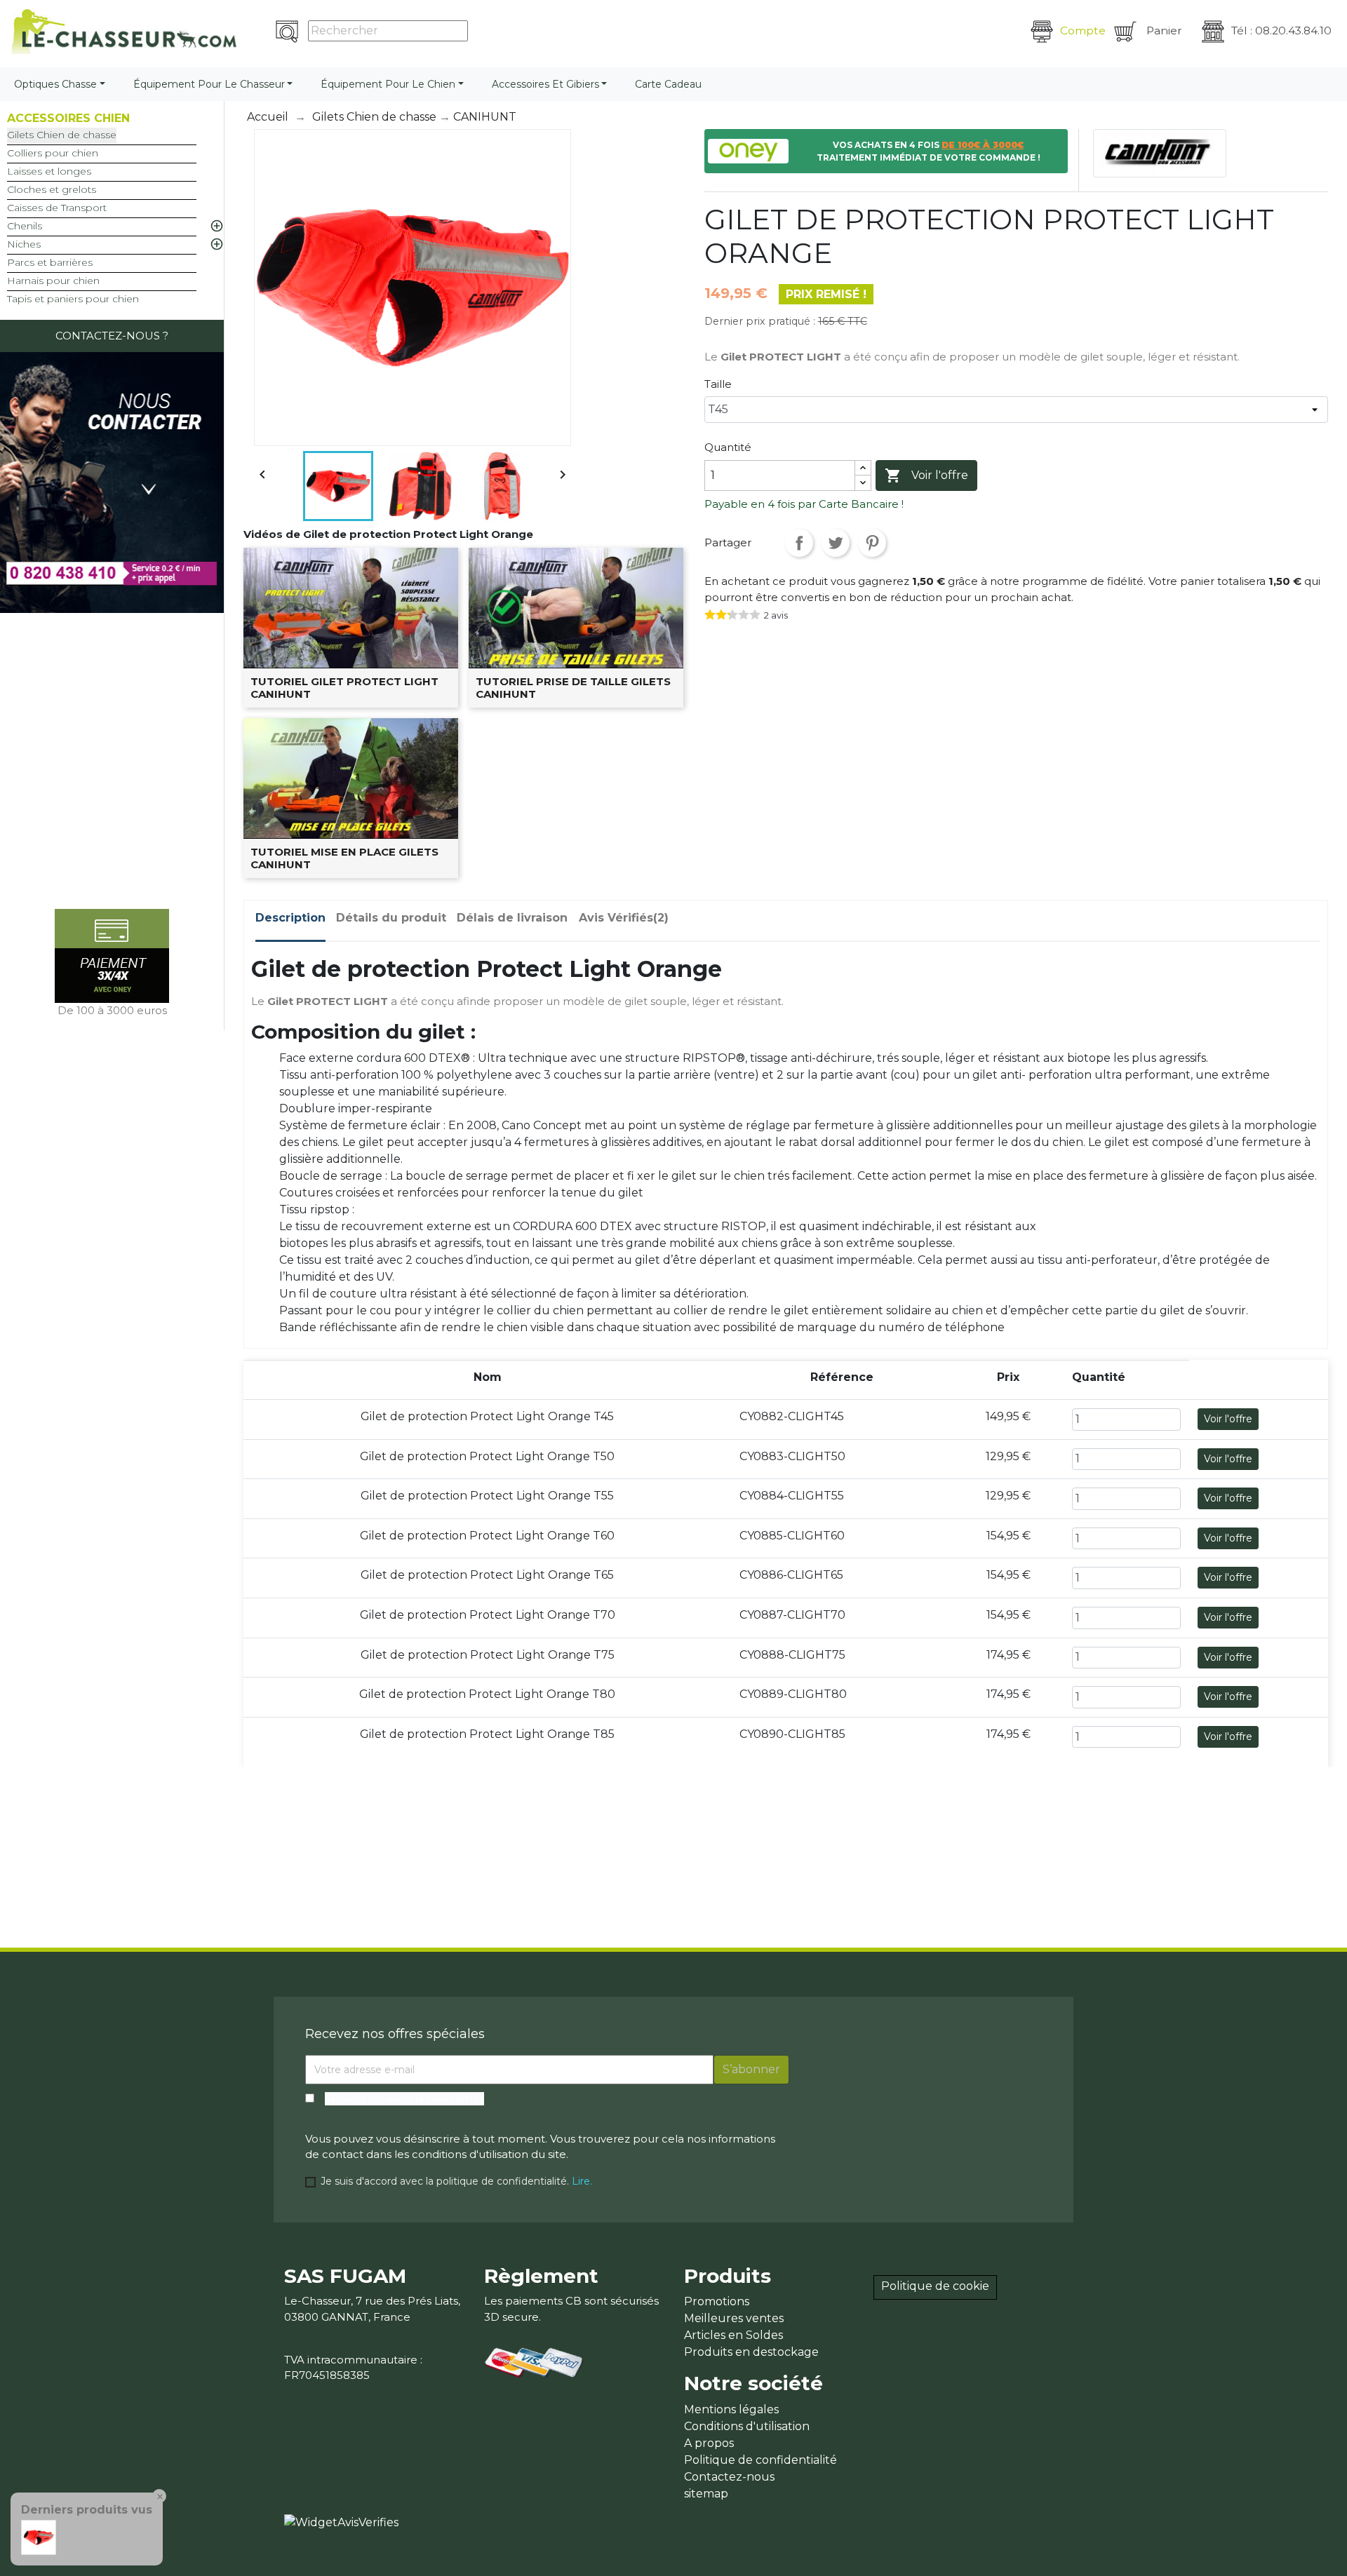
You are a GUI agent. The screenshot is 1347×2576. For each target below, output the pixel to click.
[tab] (290, 921)
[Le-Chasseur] (124, 32)
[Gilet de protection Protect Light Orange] (39, 2536)
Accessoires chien (68, 118)
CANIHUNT (485, 117)
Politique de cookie (935, 2286)
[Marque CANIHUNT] (1160, 153)
